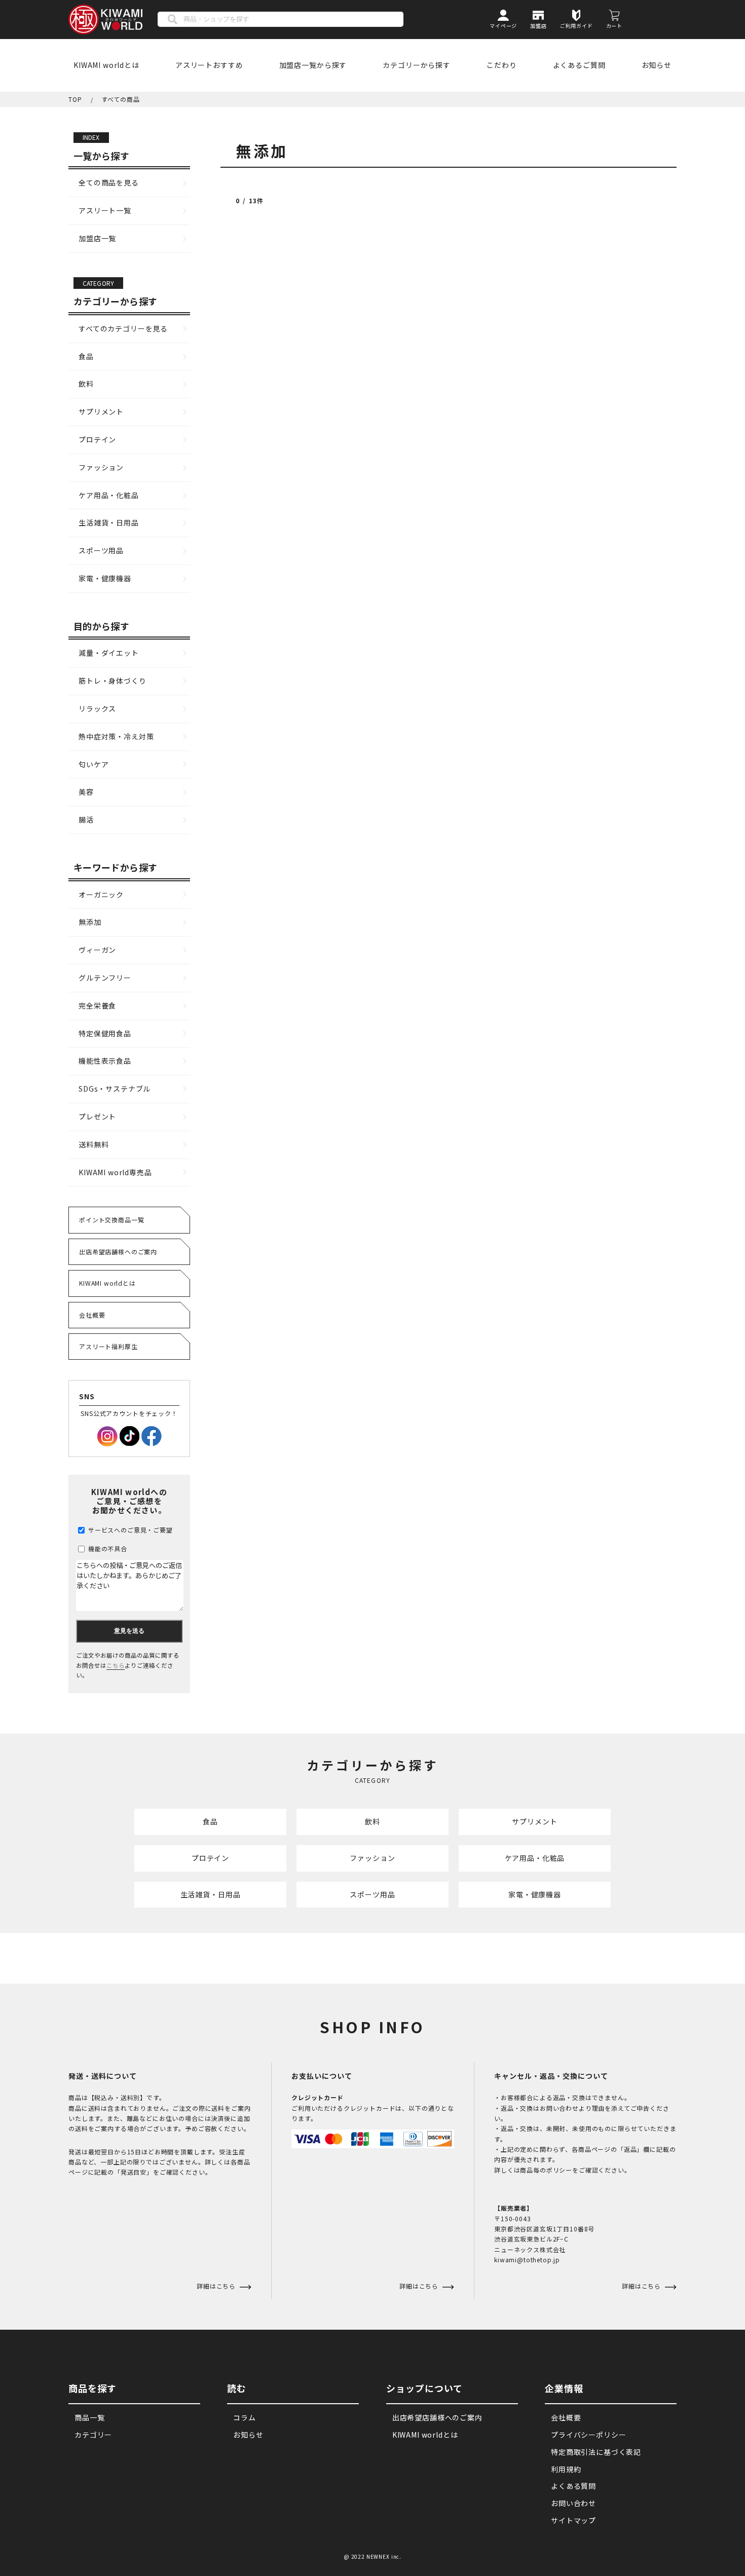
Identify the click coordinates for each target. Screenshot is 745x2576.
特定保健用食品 (105, 1033)
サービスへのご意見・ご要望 (129, 1530)
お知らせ (657, 65)
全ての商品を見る (109, 182)
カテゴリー (93, 2435)
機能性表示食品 (105, 1061)
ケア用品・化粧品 (109, 495)
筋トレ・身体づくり (113, 681)
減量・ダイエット (109, 653)
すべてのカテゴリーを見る (123, 328)
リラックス (97, 708)
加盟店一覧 (97, 238)
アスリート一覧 (105, 210)
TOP (75, 99)
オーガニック (101, 894)
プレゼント (97, 1116)
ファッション (101, 467)
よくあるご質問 (579, 65)
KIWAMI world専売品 (115, 1172)
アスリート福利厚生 (108, 1346)
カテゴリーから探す (417, 65)
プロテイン (97, 439)
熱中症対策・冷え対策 (116, 736)
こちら (116, 1665)
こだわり (501, 65)
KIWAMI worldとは (106, 65)
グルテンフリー (105, 978)
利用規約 (566, 2469)
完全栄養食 (97, 1005)
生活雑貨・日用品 (109, 522)
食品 (86, 356)
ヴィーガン (97, 950)
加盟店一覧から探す (313, 65)
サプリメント (101, 412)
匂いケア (94, 764)
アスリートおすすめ (209, 65)
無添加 (90, 922)
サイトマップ (573, 2520)
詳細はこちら (420, 2286)
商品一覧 (89, 2417)
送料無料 (94, 1144)
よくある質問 (573, 2486)
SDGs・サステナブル (115, 1089)
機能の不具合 (107, 1548)
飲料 (86, 384)
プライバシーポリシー (588, 2435)
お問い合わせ (573, 2503)
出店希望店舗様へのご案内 (118, 1252)
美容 (86, 792)
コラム (245, 2417)
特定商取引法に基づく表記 (596, 2452)
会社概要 (92, 1315)
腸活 (86, 819)
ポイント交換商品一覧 (111, 1220)
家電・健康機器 (105, 578)
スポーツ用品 (101, 550)
